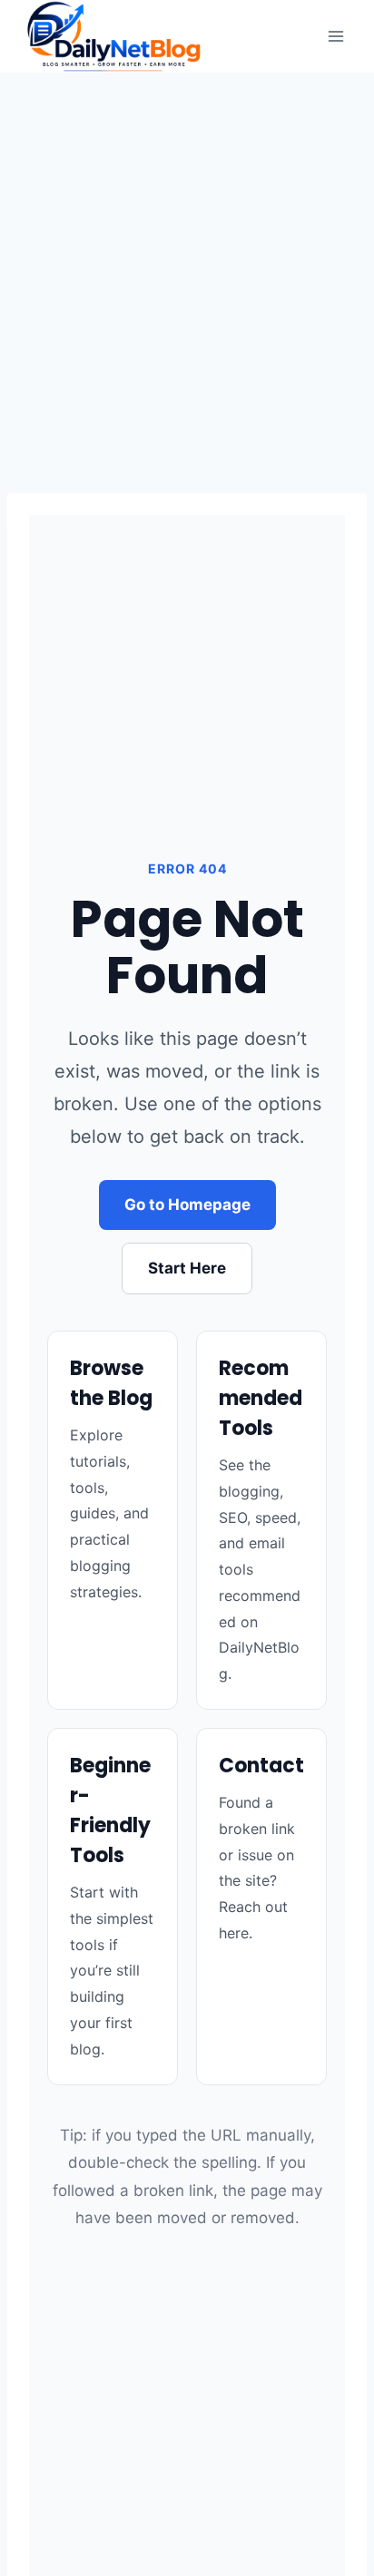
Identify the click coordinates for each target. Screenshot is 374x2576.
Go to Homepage (187, 1205)
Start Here (187, 1268)
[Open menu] (335, 36)
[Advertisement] (187, 268)
